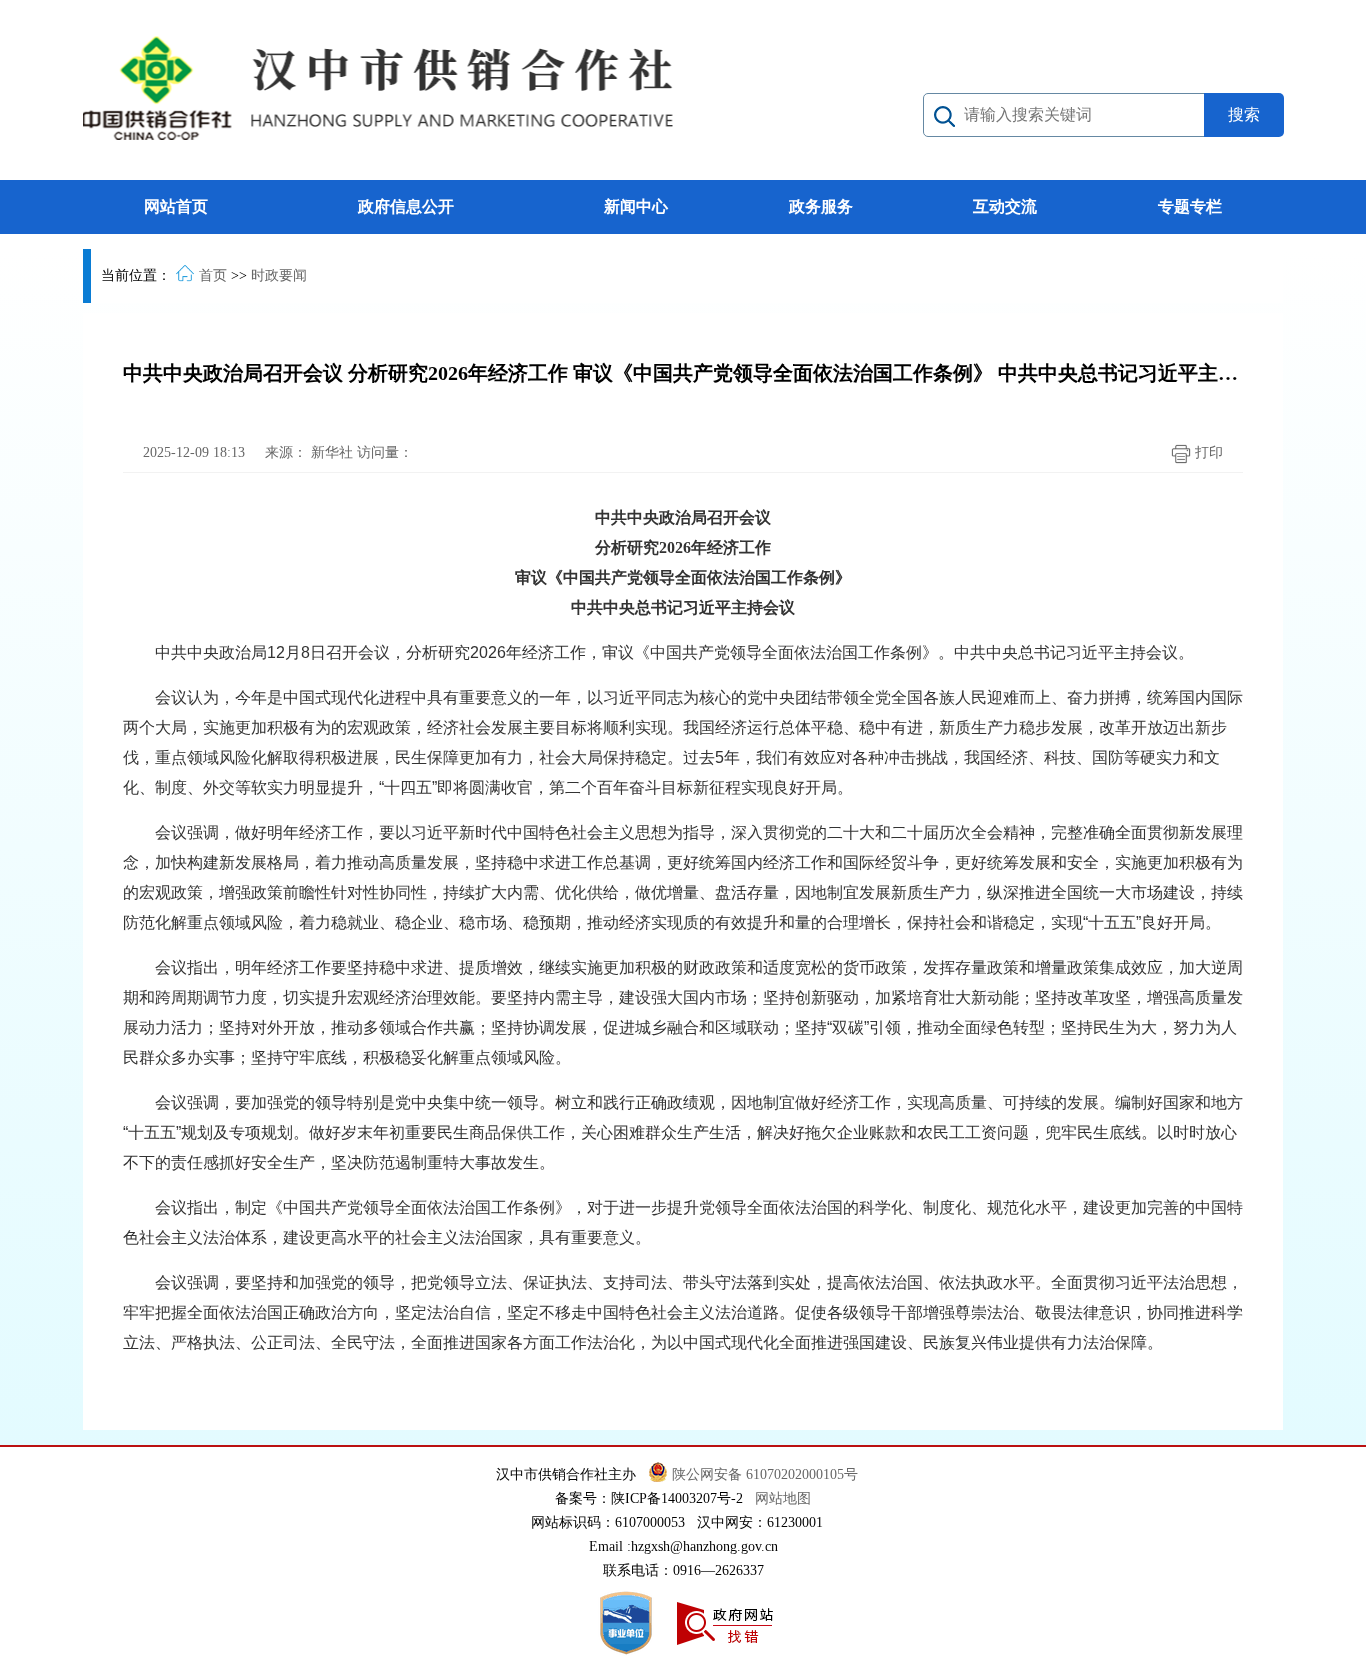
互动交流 (1005, 206)
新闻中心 (636, 206)
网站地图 (783, 1498)
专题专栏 (1190, 206)
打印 (1207, 452)
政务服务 (821, 206)
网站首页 (176, 206)
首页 (213, 275)
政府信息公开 (406, 206)
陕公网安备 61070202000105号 (767, 1474)
